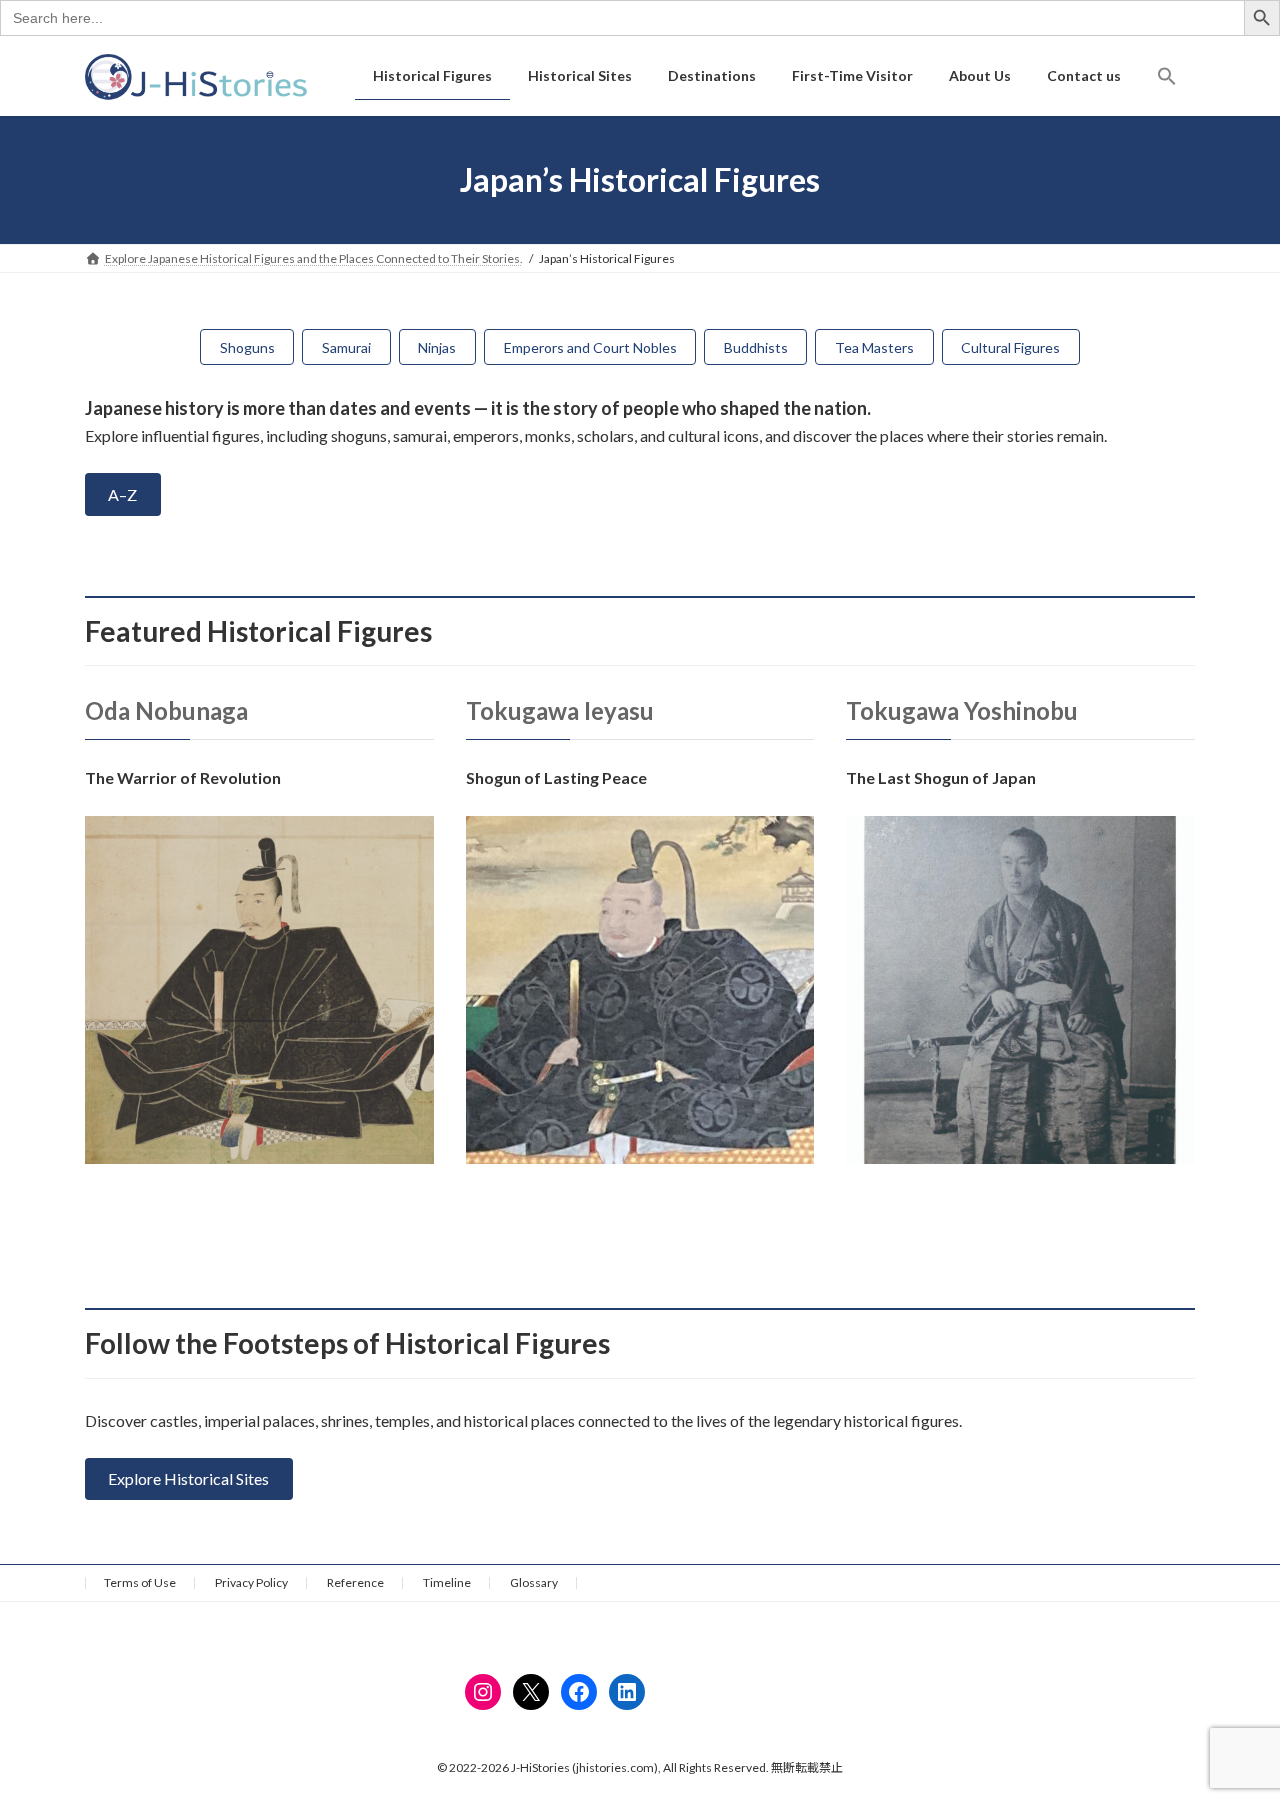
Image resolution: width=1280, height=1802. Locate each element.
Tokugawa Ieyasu (560, 710)
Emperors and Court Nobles (590, 347)
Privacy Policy (251, 1582)
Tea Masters (874, 347)
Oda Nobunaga (166, 710)
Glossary (534, 1582)
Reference (355, 1582)
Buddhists (756, 347)
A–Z (122, 494)
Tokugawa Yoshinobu (962, 710)
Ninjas (437, 347)
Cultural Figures (1010, 347)
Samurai (346, 347)
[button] (1167, 76)
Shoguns (247, 347)
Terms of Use (140, 1582)
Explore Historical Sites (188, 1478)
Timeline (447, 1582)
